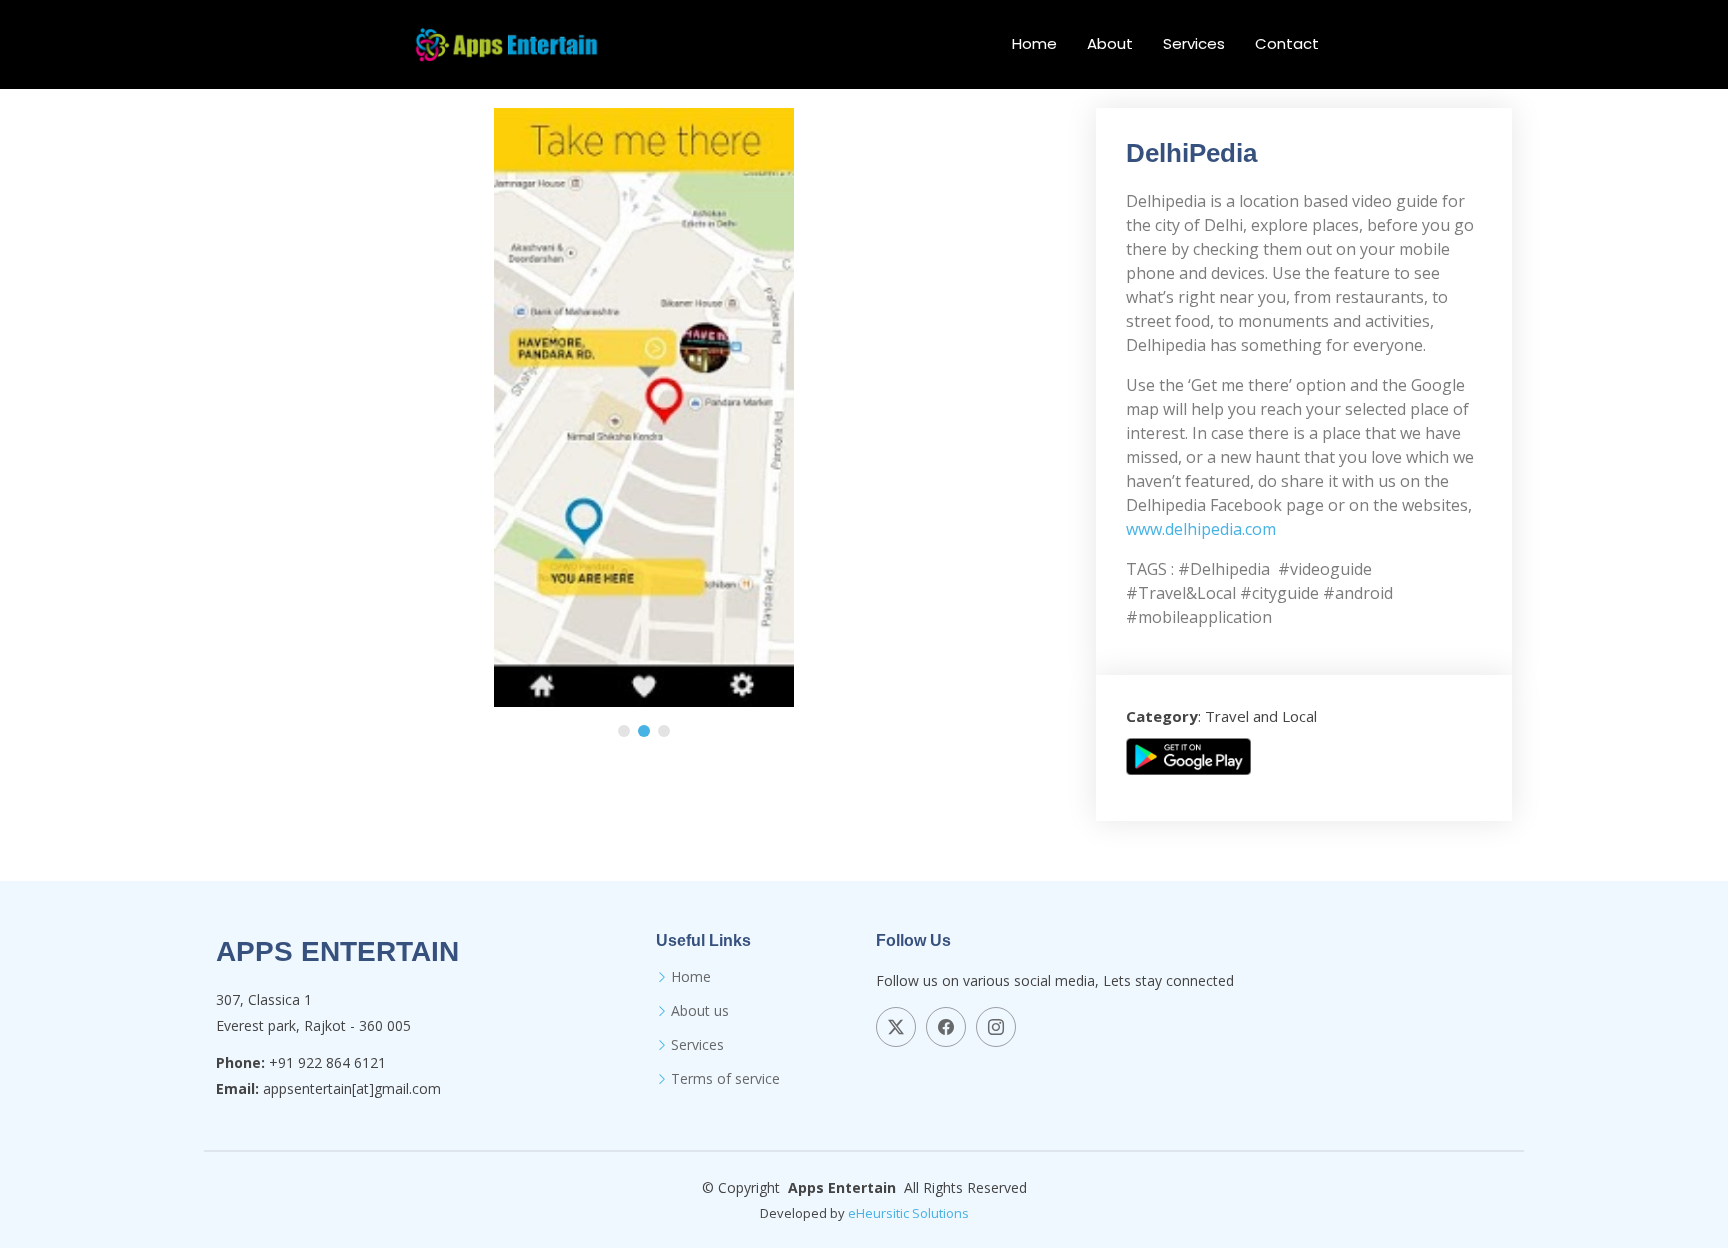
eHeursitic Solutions (908, 1213)
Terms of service (725, 1079)
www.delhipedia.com (1201, 529)
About (1110, 43)
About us (700, 1011)
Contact (1287, 43)
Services (1194, 43)
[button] (624, 731)
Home (1034, 43)
